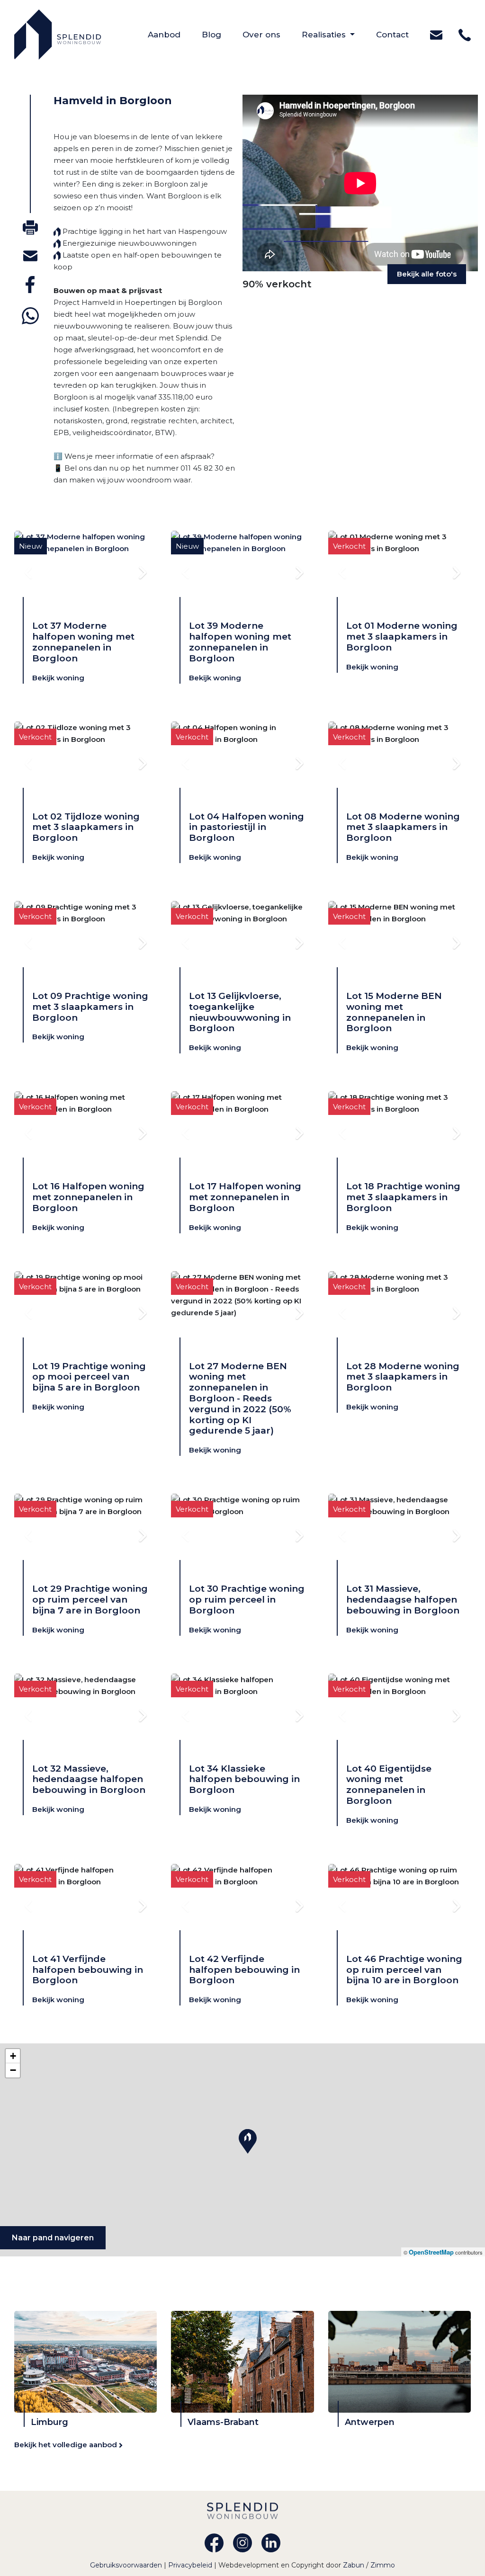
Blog (222, 34)
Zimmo (383, 2565)
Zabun (354, 2565)
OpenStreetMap (431, 2252)
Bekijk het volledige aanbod (67, 2445)
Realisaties (325, 35)
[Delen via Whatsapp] (30, 316)
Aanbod (175, 34)
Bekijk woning (58, 678)
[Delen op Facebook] (30, 285)
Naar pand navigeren (53, 2238)
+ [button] (13, 2056)
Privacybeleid (191, 2565)
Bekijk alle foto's (427, 274)
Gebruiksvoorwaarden (127, 2565)
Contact (403, 34)
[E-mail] (30, 255)
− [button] (13, 2070)
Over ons (272, 34)
